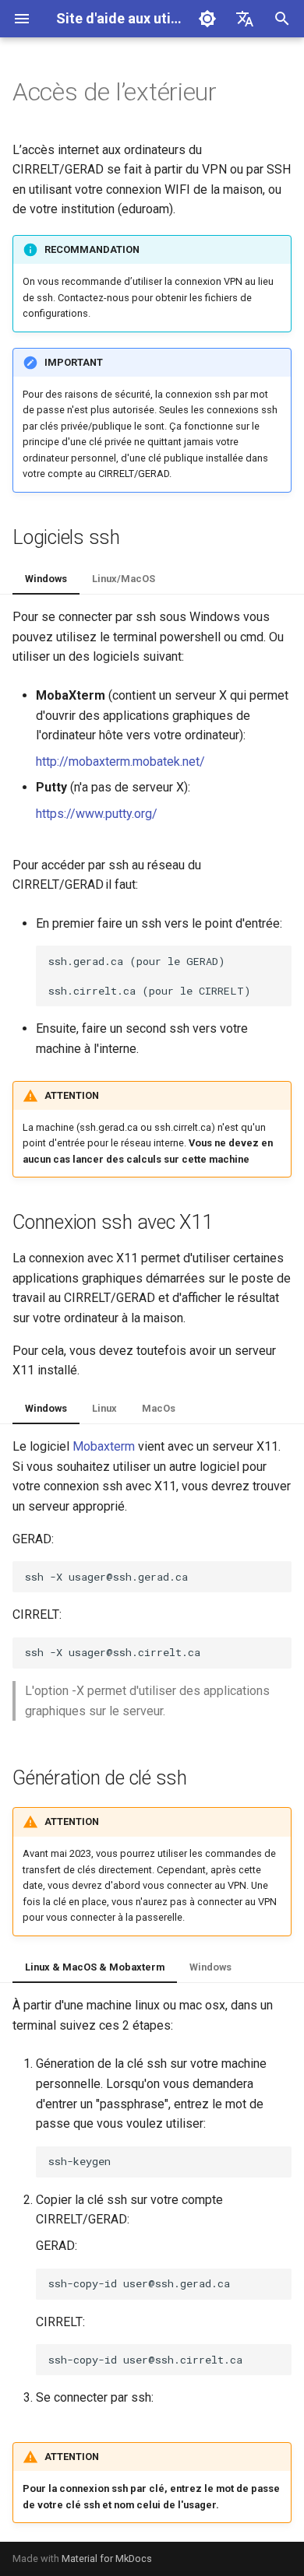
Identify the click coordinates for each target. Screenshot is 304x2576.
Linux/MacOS (124, 579)
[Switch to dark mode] (207, 19)
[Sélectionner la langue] (245, 19)
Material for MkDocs (107, 2558)
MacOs (159, 1408)
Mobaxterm (104, 1446)
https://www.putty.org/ (97, 814)
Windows (46, 579)
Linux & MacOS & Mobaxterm (95, 1967)
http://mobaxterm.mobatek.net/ (120, 762)
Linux (104, 1408)
